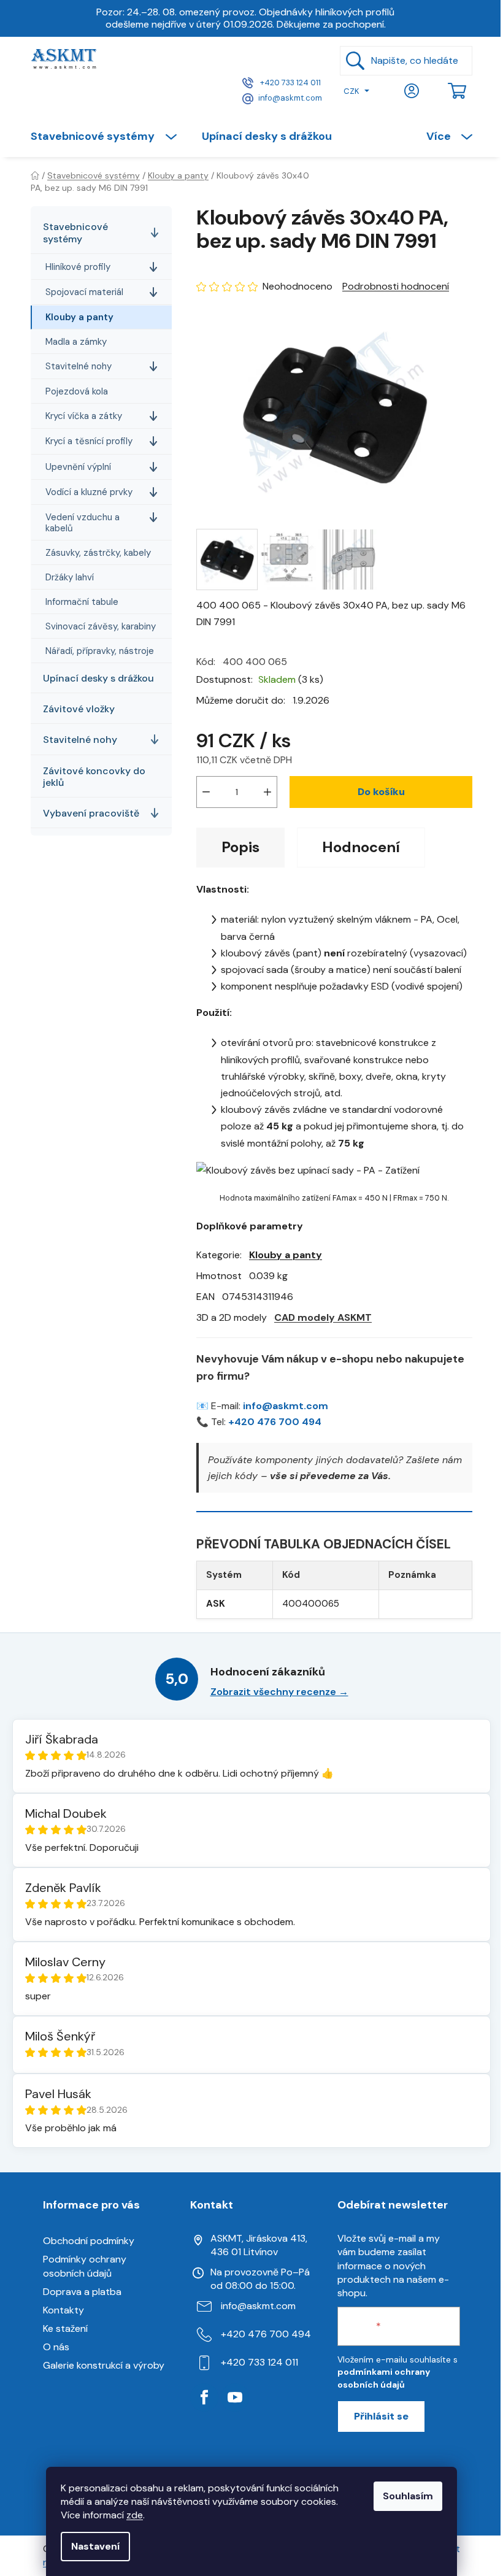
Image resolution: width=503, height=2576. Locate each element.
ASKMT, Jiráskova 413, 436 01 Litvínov (259, 2245)
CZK (351, 91)
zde (135, 2515)
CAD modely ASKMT (323, 1317)
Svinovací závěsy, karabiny (101, 626)
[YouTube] (235, 2397)
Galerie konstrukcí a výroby (104, 2365)
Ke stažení (65, 2328)
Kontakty (63, 2310)
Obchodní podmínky (89, 2241)
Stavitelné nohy (79, 366)
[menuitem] (110, 136)
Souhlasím (408, 2496)
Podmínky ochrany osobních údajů (85, 2266)
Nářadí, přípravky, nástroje (100, 651)
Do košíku (381, 792)
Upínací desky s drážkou (98, 678)
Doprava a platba (82, 2292)
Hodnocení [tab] (361, 847)
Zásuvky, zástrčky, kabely (98, 553)
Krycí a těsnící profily (89, 441)
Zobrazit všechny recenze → (279, 1692)
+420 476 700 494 (275, 1422)
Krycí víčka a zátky (84, 416)
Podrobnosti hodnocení (396, 286)
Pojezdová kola (77, 391)
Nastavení (95, 2546)
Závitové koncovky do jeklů (94, 777)
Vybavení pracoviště (91, 813)
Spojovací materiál (84, 292)
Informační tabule (82, 602)
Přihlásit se (381, 2416)
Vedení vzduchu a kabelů (83, 523)
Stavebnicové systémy (75, 233)
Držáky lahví (70, 577)
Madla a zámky (76, 342)
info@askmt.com (290, 98)
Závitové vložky (79, 709)
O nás (56, 2347)
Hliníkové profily (78, 267)
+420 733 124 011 (290, 83)
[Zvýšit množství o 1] (267, 792)
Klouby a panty (79, 317)
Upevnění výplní (78, 467)
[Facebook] (204, 2397)
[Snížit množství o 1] (206, 792)
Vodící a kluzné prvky (89, 492)
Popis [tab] (240, 847)
